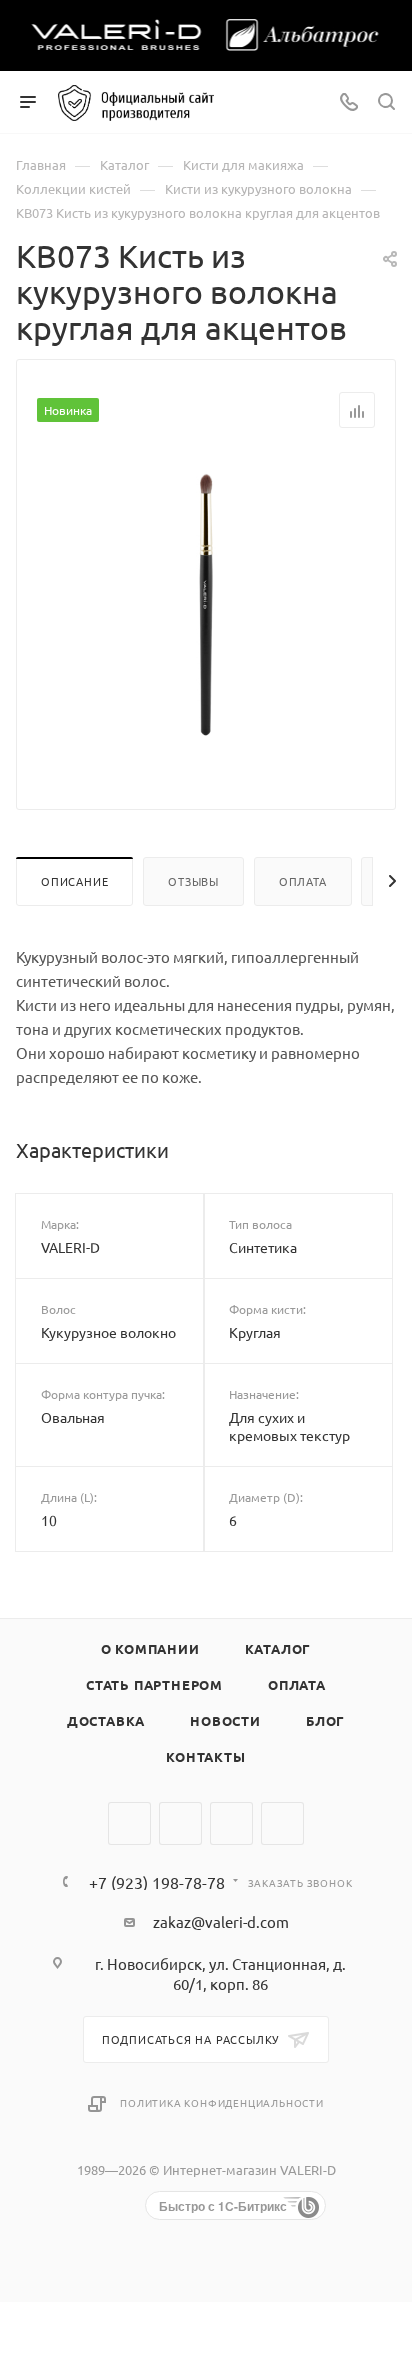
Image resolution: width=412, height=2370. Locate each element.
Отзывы (193, 881)
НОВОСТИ (225, 1720)
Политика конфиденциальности (222, 2102)
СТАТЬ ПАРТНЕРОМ (154, 1684)
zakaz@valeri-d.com (221, 1921)
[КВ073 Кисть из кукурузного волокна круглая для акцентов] (206, 602)
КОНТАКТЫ (205, 1756)
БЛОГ (325, 1720)
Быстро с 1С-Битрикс (223, 2206)
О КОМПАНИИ (150, 1648)
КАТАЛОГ (278, 1648)
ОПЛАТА (297, 1684)
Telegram (180, 1823)
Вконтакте (129, 1823)
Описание (74, 881)
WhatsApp (231, 1823)
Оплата (303, 881)
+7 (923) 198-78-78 (157, 1882)
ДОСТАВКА (106, 1720)
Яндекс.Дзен (282, 1823)
